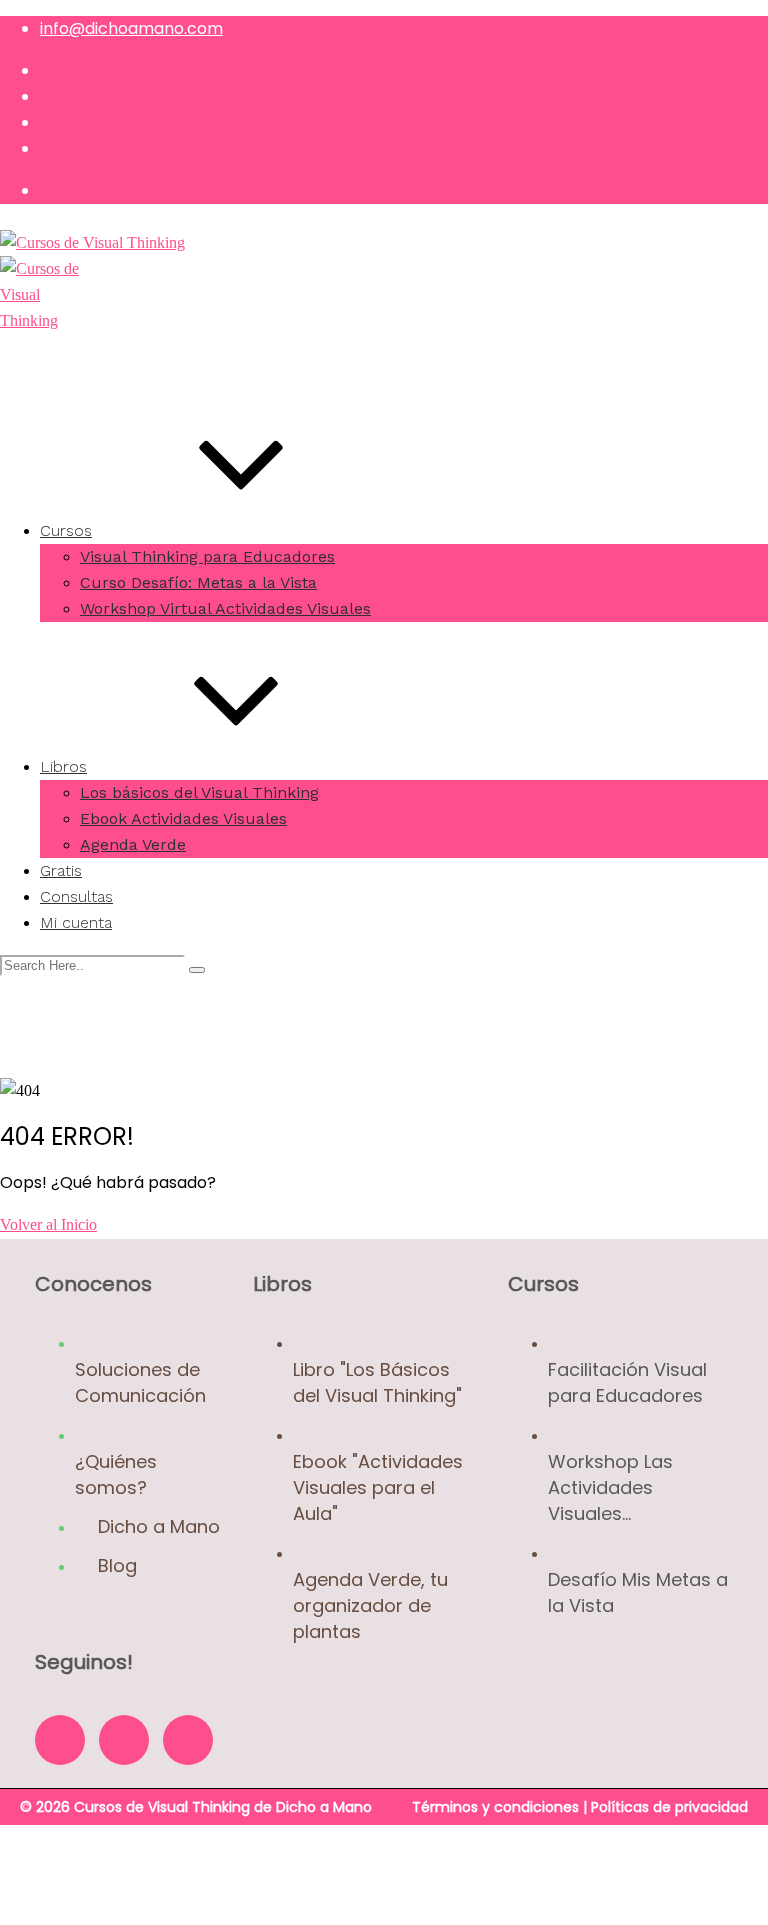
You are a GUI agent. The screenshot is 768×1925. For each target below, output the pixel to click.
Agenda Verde (133, 844)
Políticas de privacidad (669, 1807)
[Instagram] (124, 1740)
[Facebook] (60, 1740)
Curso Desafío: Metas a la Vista (198, 582)
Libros (63, 766)
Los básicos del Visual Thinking (199, 792)
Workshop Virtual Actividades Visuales (225, 608)
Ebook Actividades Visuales (183, 818)
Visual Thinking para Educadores (207, 556)
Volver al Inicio (48, 1224)
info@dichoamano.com (131, 28)
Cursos (66, 530)
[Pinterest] (188, 1740)
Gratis (61, 870)
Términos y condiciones (495, 1807)
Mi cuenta (76, 922)
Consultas (76, 896)
